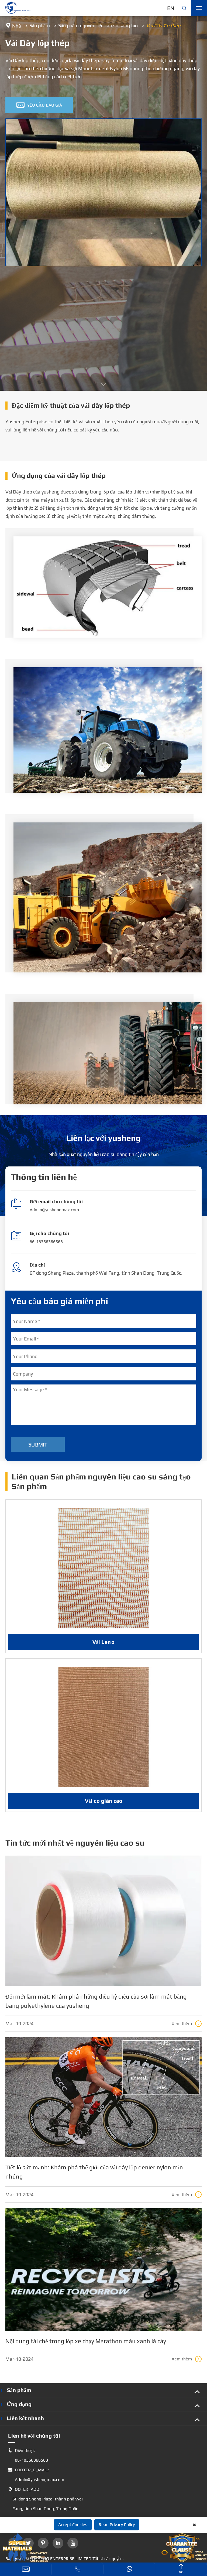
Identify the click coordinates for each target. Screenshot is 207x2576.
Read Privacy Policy (117, 2525)
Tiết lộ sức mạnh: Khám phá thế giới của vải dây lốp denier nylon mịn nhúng (94, 2172)
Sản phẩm (40, 25)
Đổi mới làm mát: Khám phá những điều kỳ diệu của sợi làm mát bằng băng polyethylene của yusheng (96, 2001)
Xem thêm (186, 2024)
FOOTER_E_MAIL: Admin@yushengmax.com (36, 2475)
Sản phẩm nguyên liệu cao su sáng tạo (98, 25)
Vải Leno (103, 1642)
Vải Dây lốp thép (163, 25)
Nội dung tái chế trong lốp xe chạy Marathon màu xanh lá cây (86, 2341)
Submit (38, 1444)
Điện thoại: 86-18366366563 (28, 2455)
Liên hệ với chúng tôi (34, 2436)
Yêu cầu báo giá (39, 105)
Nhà (17, 26)
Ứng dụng (19, 2404)
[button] (103, 384)
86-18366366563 (46, 1242)
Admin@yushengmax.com (54, 1210)
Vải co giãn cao (104, 1801)
